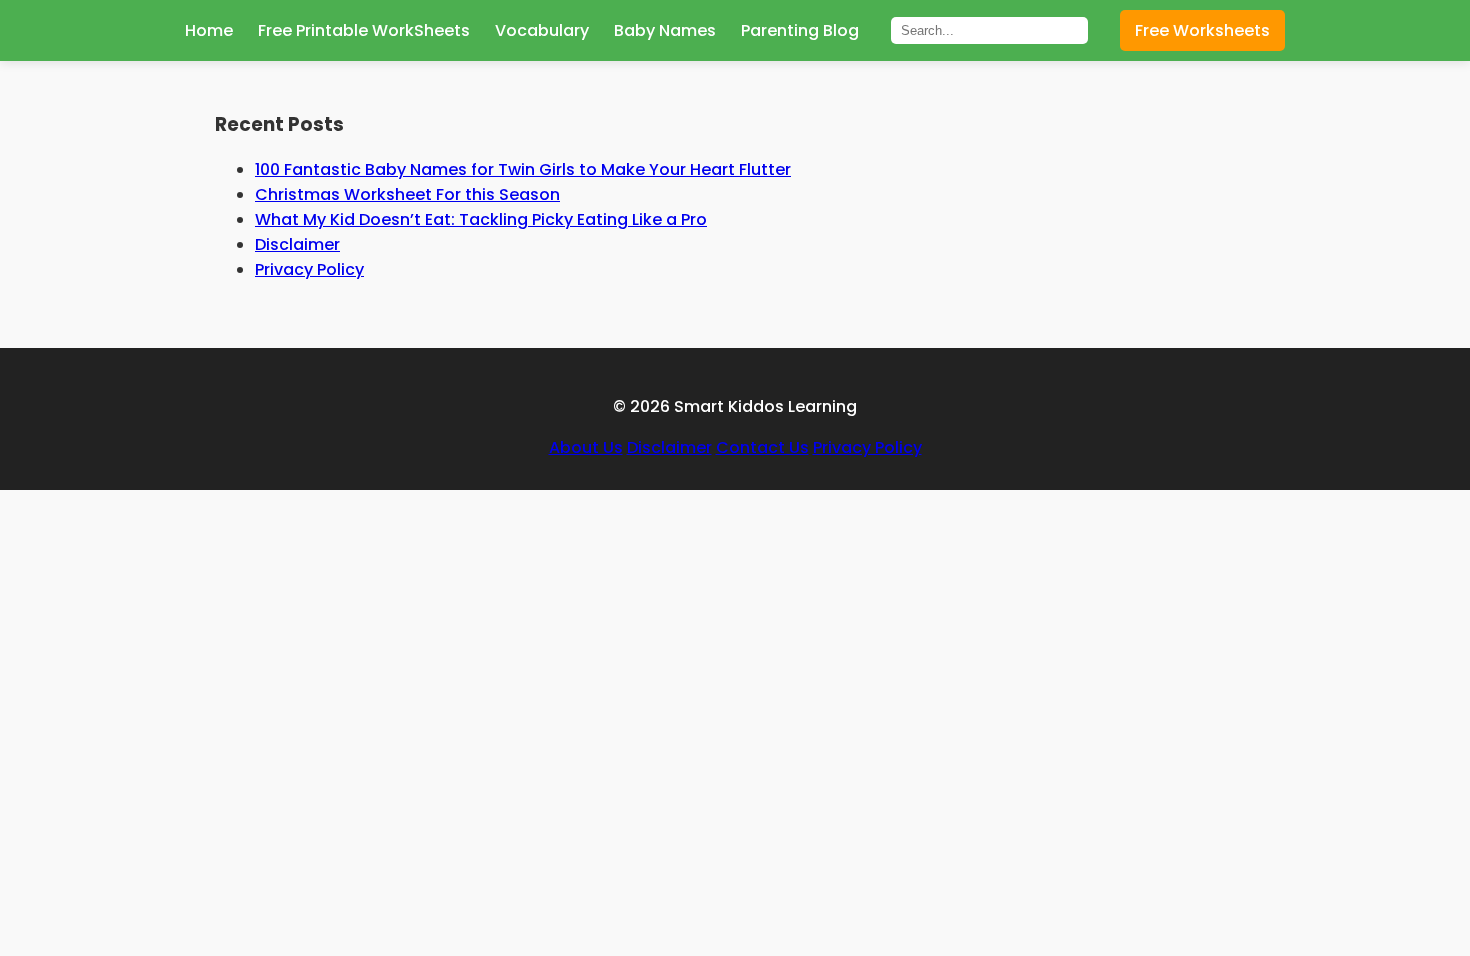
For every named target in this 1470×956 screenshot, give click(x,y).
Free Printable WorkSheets (364, 30)
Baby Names (665, 30)
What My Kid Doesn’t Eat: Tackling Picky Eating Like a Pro (481, 219)
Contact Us (762, 447)
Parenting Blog (800, 30)
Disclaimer (297, 244)
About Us (586, 447)
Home (209, 30)
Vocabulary (542, 30)
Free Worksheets (1202, 30)
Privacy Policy (309, 269)
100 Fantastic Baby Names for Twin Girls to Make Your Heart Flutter (523, 169)
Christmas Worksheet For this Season (407, 194)
